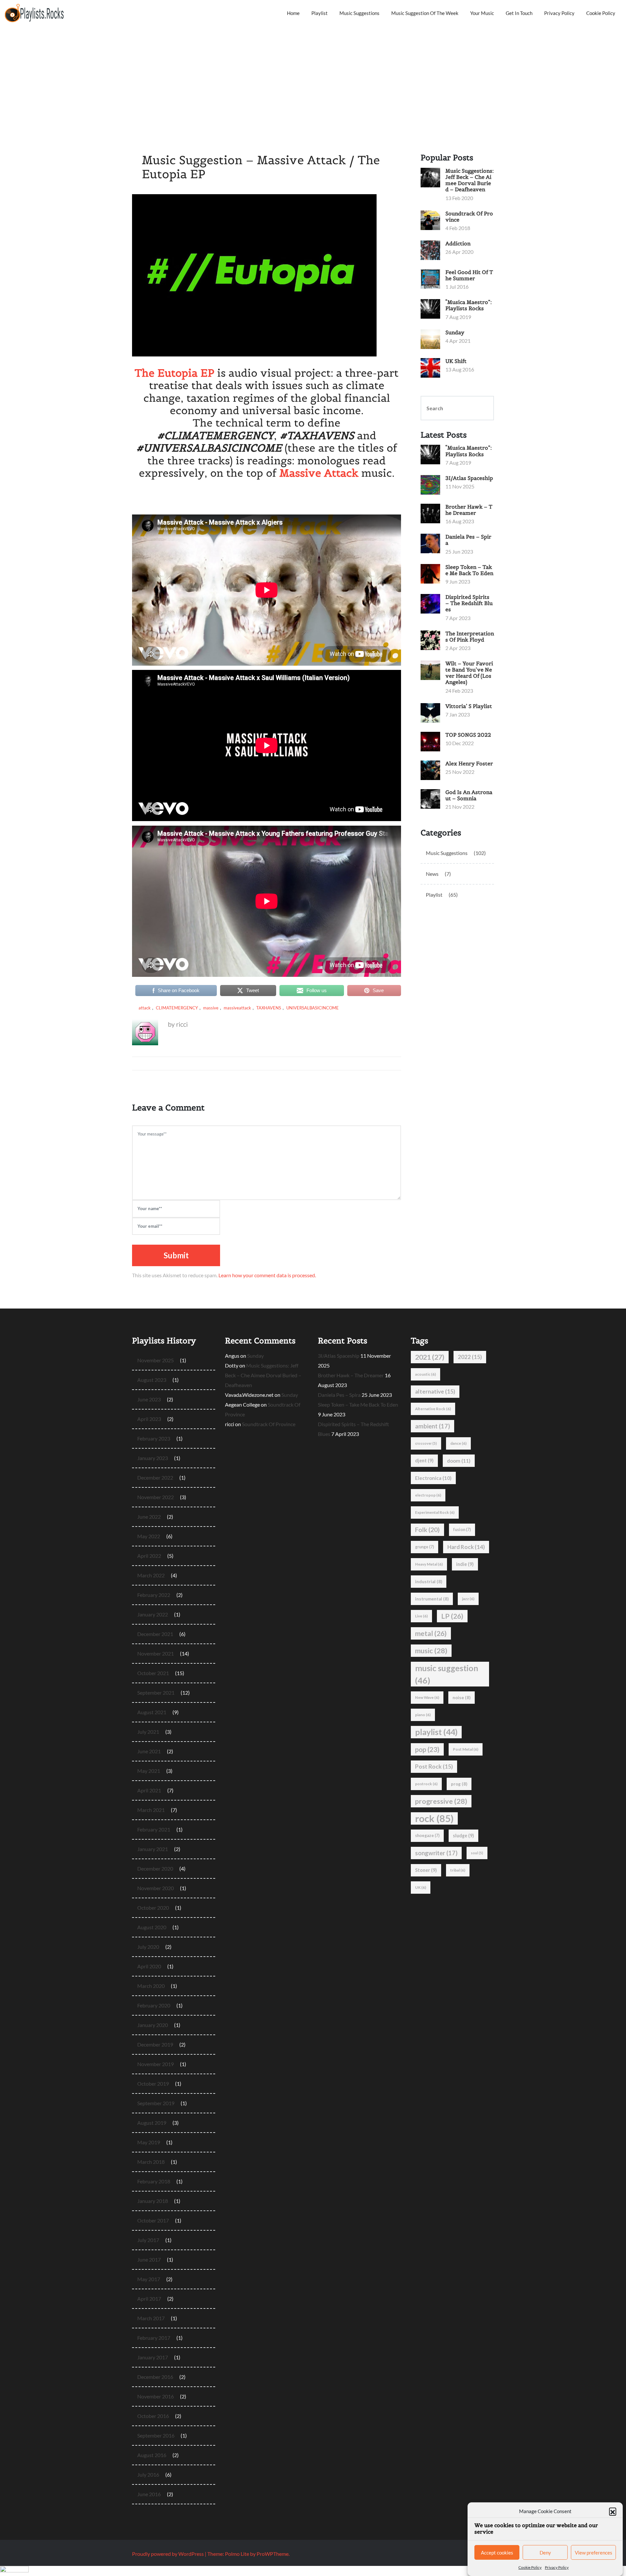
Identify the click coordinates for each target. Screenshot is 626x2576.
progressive (441, 1801)
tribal (458, 1870)
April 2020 (149, 1966)
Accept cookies (497, 2553)
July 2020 (148, 1947)
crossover (426, 1443)
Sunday (455, 332)
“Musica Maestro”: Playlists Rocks (469, 305)
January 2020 (153, 2025)
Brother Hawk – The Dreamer (469, 510)
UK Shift (456, 361)
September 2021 (156, 1693)
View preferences (594, 2553)
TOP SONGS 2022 (468, 735)
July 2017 (148, 2240)
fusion (462, 1530)
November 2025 (156, 1360)
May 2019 (149, 2142)
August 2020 (152, 1927)
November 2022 (156, 1497)
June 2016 (149, 2494)
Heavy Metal (429, 1564)
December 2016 (155, 2377)
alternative (435, 1391)
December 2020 (155, 1868)
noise (462, 1698)
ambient (432, 1426)
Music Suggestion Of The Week (425, 13)
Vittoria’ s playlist (469, 706)
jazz (468, 1599)
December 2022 (155, 1477)
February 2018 (154, 2181)
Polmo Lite (237, 2554)
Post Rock (434, 1766)
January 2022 (153, 1614)
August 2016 (152, 2455)
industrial (429, 1582)
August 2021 (152, 1712)
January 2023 (153, 1458)
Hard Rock (466, 1547)
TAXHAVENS (269, 1008)
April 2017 (149, 2299)
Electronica (433, 1478)
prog (459, 1784)
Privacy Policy (557, 2567)
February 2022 (154, 1595)
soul (477, 1853)
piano (423, 1715)
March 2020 (151, 1986)
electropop (428, 1495)
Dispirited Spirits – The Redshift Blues (469, 603)
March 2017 (151, 2318)
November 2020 (156, 1888)
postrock (426, 1784)
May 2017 (149, 2279)
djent (424, 1461)
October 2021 (153, 1673)
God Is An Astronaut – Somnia (469, 795)
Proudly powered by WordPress (168, 2554)
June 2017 (149, 2259)
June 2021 (149, 1751)
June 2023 (149, 1399)
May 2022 (149, 1536)
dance (458, 1443)
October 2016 (153, 2416)
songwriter (436, 1853)
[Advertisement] (313, 75)
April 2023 (149, 1419)
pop (427, 1749)
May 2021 (149, 1771)
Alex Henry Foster (469, 763)
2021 (430, 1357)
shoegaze (427, 1836)
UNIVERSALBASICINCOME (313, 1008)
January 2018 (153, 2201)
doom (459, 1461)
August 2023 (152, 1380)
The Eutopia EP (174, 373)
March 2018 (151, 2162)
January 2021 (153, 1849)
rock (434, 1818)
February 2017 (154, 2338)
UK (421, 1887)
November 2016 (156, 2396)
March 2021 (151, 1810)
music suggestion (447, 1674)
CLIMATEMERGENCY (177, 1008)
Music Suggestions (359, 13)
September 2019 (156, 2103)
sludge (463, 1836)
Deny (545, 2553)
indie (465, 1564)
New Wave (427, 1697)
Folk (427, 1530)
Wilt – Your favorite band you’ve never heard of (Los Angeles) (469, 673)
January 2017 (153, 2357)
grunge (425, 1547)
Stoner (426, 1870)
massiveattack (237, 1008)
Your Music (482, 13)
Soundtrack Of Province (469, 217)
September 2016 (156, 2435)
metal (431, 1633)
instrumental (432, 1599)
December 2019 (155, 2044)
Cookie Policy (530, 2567)
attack (145, 1008)
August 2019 (152, 2123)
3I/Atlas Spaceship (469, 478)
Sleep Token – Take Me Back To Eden (469, 570)
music (431, 1651)
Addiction (458, 243)
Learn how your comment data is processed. (267, 1275)
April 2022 (149, 1556)
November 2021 (156, 1653)
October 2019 (153, 2084)
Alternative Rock (433, 1409)
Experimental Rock (435, 1512)
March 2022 (151, 1575)
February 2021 (154, 1829)
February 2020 (154, 2005)
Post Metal (466, 1749)
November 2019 (156, 2064)
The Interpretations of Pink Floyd (470, 637)
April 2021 (149, 1790)
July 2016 (148, 2475)
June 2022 (149, 1517)
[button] (613, 2511)
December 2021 (155, 1634)
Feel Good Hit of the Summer (469, 275)
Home (293, 13)
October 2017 (153, 2220)
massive (211, 1008)
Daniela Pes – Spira (468, 540)
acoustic (425, 1374)
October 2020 (153, 1908)
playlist (436, 1732)
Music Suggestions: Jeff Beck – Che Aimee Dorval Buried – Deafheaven (469, 180)
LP (452, 1616)
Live (421, 1616)
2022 (470, 1357)
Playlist (320, 13)
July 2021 (148, 1732)
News (432, 874)
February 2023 (154, 1438)
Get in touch (519, 13)
